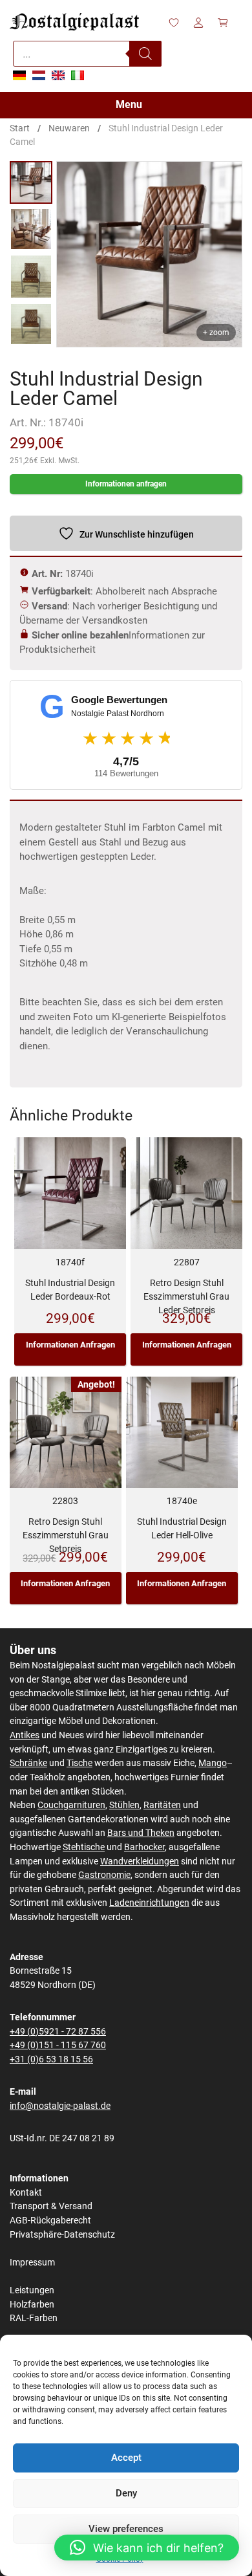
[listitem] (31, 182)
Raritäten (162, 1805)
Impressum (32, 2263)
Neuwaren (69, 128)
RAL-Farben (34, 2318)
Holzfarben (32, 2305)
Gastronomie (104, 1875)
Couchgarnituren (71, 1805)
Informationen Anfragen (70, 1345)
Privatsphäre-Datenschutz (62, 2235)
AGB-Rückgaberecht (50, 2221)
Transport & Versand (51, 2206)
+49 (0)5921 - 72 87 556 (58, 2032)
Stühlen (124, 1805)
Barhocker (144, 1847)
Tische (79, 1763)
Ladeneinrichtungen (149, 1903)
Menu (129, 104)
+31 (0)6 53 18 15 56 (51, 2059)
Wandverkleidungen (140, 1861)
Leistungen (32, 2290)
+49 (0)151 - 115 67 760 (58, 2045)
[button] (147, 2548)
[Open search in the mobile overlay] (87, 54)
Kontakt (26, 2193)
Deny (126, 2493)
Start (20, 128)
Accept (126, 2458)
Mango (213, 1763)
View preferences (126, 2529)
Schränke (28, 1763)
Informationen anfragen (126, 484)
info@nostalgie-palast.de (60, 2106)
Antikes (25, 1735)
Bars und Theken (141, 1833)
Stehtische (84, 1847)
